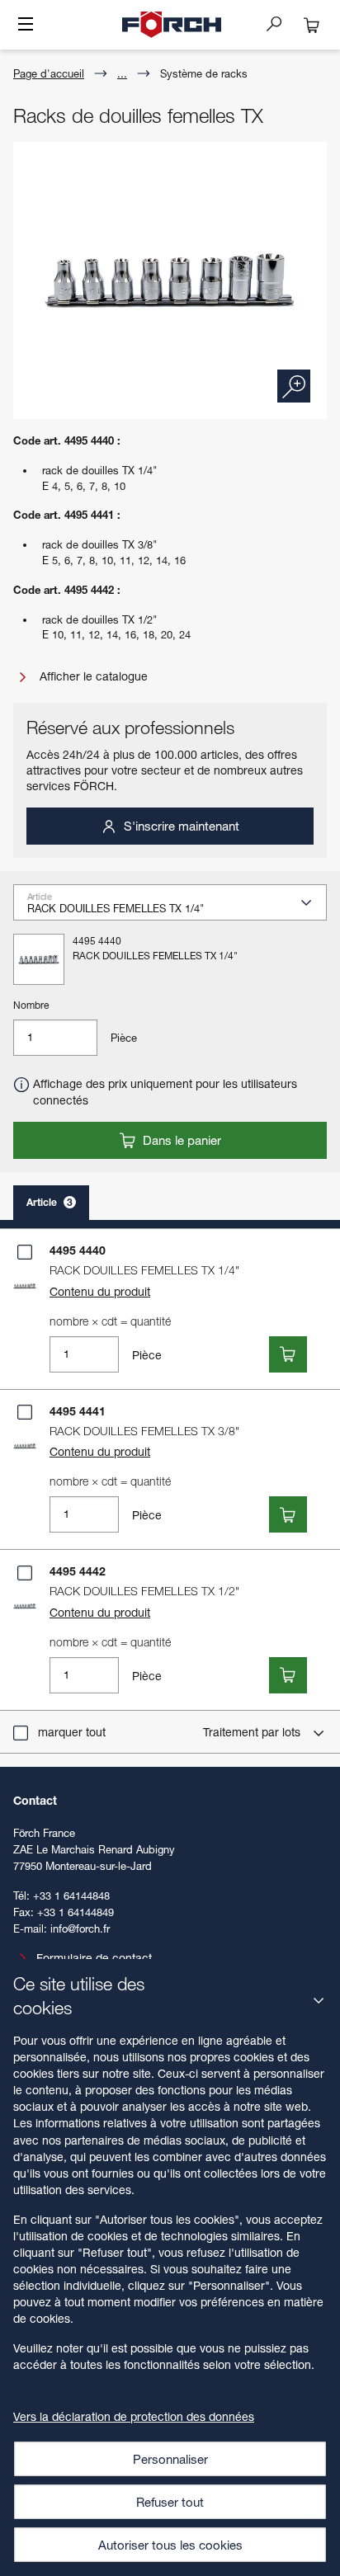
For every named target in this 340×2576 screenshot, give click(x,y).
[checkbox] (25, 1252)
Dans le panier (180, 1140)
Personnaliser (170, 2459)
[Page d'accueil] (172, 25)
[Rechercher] (281, 23)
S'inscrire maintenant (180, 826)
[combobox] (177, 907)
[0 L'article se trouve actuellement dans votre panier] (312, 25)
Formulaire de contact (94, 1958)
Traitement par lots (253, 1732)
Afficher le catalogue (92, 676)
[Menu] (26, 26)
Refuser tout (170, 2502)
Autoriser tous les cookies (170, 2545)
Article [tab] (50, 1202)
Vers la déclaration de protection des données (134, 2416)
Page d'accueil (49, 73)
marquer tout (72, 1732)
